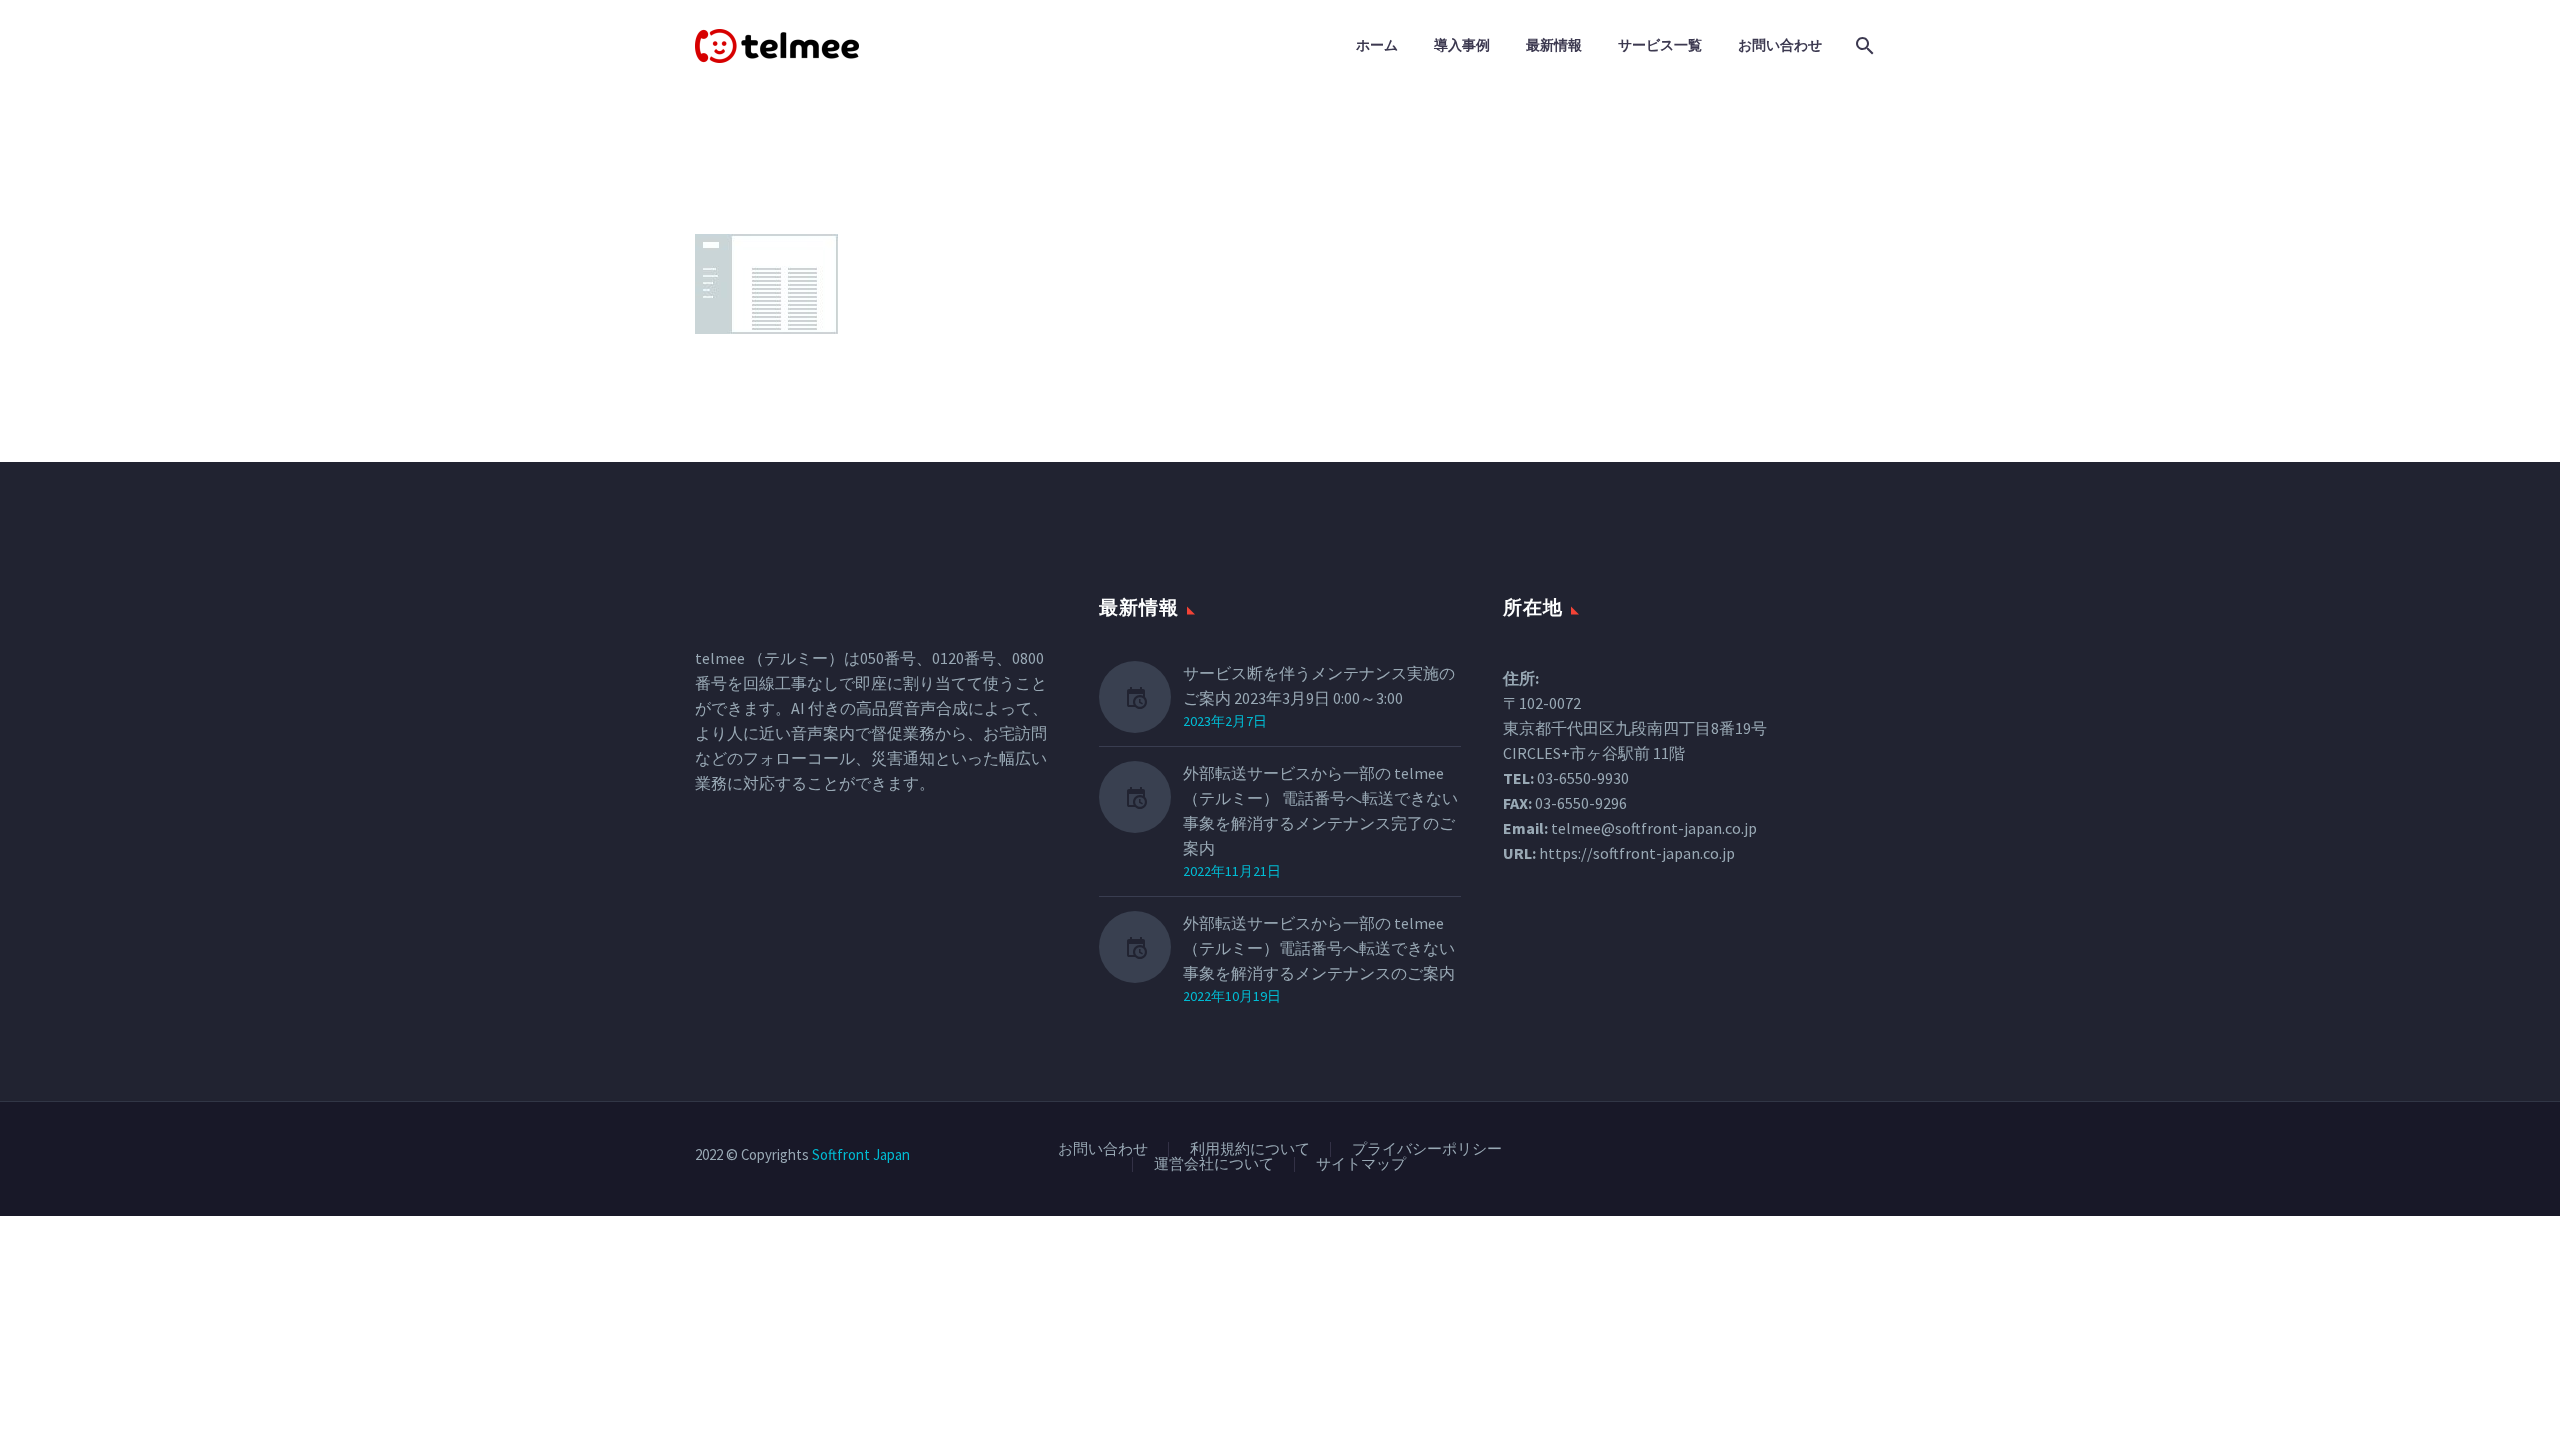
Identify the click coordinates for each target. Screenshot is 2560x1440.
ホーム (1377, 45)
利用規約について (1250, 1149)
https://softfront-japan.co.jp (1637, 853)
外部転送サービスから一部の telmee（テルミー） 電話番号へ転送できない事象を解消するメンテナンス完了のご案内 (1320, 810)
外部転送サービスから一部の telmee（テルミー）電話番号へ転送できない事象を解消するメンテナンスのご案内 (1319, 948)
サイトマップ (1361, 1164)
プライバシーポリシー (1427, 1149)
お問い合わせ (1780, 45)
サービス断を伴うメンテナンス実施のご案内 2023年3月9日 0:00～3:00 (1319, 685)
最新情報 (1554, 45)
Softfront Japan (861, 1154)
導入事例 (1462, 45)
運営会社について (1214, 1164)
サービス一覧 (1660, 45)
